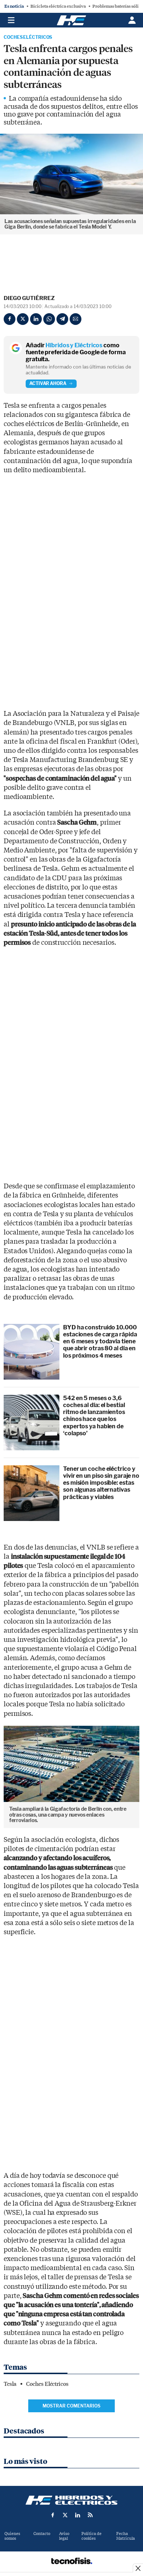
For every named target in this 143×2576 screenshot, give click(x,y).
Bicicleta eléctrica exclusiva (58, 6)
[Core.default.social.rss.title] (90, 2515)
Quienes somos (12, 2536)
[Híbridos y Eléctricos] (71, 2500)
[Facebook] (10, 319)
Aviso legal (64, 2536)
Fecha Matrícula (126, 2536)
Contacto (42, 2534)
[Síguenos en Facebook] (53, 2515)
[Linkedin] (36, 319)
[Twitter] (23, 319)
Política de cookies (91, 2536)
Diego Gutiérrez (29, 298)
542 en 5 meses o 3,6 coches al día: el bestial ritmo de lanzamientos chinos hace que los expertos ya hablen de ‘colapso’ (94, 1416)
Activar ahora (48, 383)
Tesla (10, 2384)
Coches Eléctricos (28, 37)
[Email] (76, 319)
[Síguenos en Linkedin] (78, 2515)
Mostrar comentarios (71, 2406)
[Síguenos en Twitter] (65, 2515)
